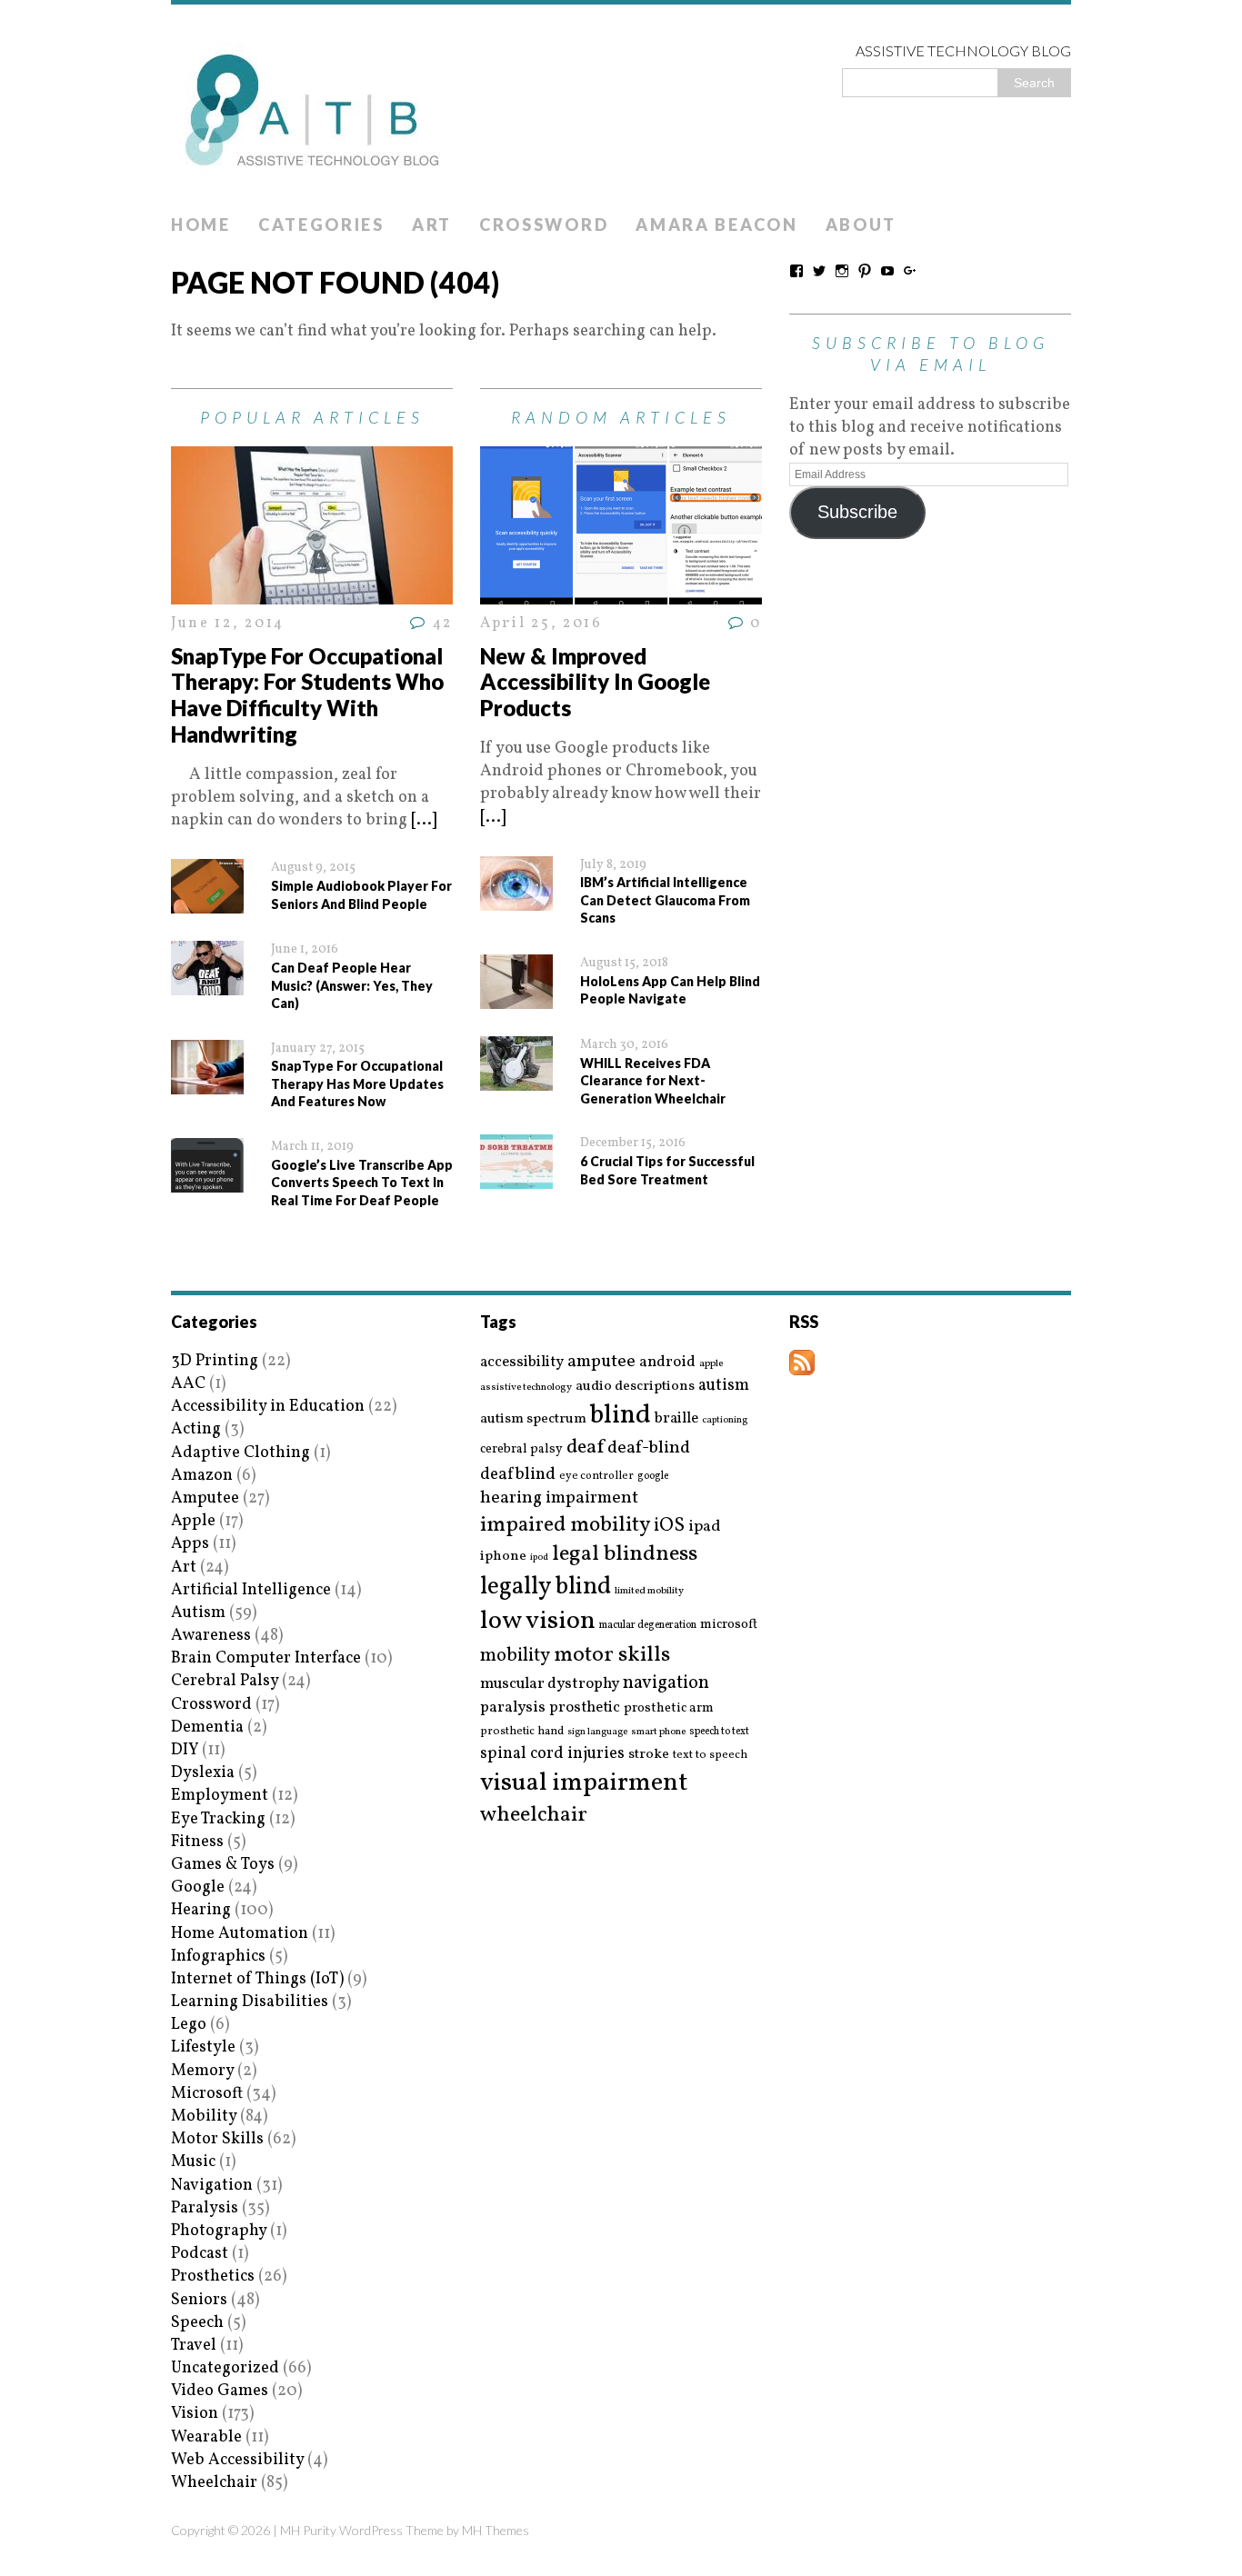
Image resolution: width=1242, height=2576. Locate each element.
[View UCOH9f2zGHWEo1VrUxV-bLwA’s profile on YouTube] (887, 271)
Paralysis (205, 2208)
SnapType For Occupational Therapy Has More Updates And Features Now (357, 1083)
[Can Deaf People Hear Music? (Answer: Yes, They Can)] (207, 984)
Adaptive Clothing (240, 1453)
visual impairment (584, 1783)
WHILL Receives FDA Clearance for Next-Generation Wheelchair (653, 1081)
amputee (601, 1362)
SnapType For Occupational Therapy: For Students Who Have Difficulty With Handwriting (307, 695)
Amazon (202, 1476)
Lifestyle (203, 2047)
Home (201, 225)
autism (724, 1386)
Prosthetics (213, 2276)
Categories (321, 225)
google (653, 1476)
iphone (503, 1556)
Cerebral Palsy (225, 1681)
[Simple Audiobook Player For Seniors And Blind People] (207, 902)
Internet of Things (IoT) (257, 1979)
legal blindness (625, 1555)
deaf (585, 1448)
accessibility (522, 1362)
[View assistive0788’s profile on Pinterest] (865, 271)
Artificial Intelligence (251, 1590)
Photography (219, 2231)
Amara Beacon (716, 225)
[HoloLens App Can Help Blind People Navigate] (516, 998)
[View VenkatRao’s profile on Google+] (910, 271)
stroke (649, 1755)
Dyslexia (203, 1773)
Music (193, 2162)
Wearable (206, 2437)
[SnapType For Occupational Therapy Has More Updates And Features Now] (207, 1083)
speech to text (719, 1732)
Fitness (197, 1842)
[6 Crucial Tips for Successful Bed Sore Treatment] (516, 1178)
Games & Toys (223, 1865)
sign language (597, 1732)
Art (432, 225)
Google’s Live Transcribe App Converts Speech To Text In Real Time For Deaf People (362, 1183)
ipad (705, 1527)
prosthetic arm (669, 1709)
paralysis (513, 1708)
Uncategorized (225, 2368)
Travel (194, 2346)
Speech (197, 2323)
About (861, 225)
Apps (190, 1544)
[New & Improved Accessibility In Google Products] (621, 593)
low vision (538, 1622)
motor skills (612, 1655)
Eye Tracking (218, 1819)
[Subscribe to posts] (802, 1364)
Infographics (218, 1957)
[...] (424, 820)
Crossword (544, 225)
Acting (196, 1429)
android (667, 1363)
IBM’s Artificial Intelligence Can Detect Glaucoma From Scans (665, 900)
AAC (188, 1384)
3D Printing (215, 1361)
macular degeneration (648, 1625)
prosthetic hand (522, 1732)
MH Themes (496, 2530)
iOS (669, 1526)
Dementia (207, 1727)
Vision (195, 2414)
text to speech (710, 1756)
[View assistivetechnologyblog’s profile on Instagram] (842, 271)
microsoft (729, 1625)
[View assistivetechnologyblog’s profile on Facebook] (796, 271)
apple (711, 1364)
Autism (198, 1613)
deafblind (518, 1474)
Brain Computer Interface (266, 1658)
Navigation (212, 2186)
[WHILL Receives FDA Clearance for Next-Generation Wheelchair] (516, 1079)
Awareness (211, 1636)
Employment (220, 1796)
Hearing (201, 1910)
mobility (515, 1656)
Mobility (204, 2117)
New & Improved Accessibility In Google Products (595, 682)
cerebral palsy (521, 1449)
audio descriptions (635, 1386)
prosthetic (585, 1707)
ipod (539, 1558)
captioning (725, 1421)
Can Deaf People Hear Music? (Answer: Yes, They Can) (352, 985)
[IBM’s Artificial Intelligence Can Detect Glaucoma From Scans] (516, 899)
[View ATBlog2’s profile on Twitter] (819, 271)
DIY (185, 1750)
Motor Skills (217, 2139)
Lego (189, 2025)
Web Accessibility (237, 2460)
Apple (193, 1521)
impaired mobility (565, 1525)
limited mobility (649, 1591)
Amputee (205, 1498)
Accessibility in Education (268, 1407)
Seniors (199, 2300)
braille (676, 1418)
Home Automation (240, 1934)
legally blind (546, 1588)
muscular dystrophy (550, 1684)
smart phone (658, 1732)
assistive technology (526, 1388)
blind (621, 1416)
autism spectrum (533, 1419)
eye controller (596, 1476)
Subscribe (857, 512)
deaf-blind (649, 1448)
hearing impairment (559, 1498)
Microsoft (207, 2094)
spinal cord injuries (552, 1754)
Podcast (200, 2254)
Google (198, 1887)
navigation (666, 1683)
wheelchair (534, 1815)
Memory (202, 2071)
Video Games (220, 2391)
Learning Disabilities (250, 2002)
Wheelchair (214, 2483)
